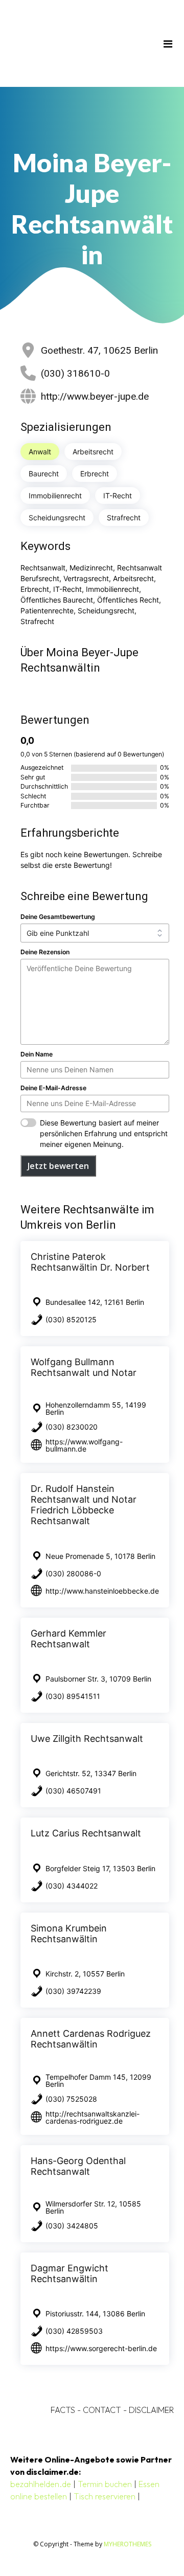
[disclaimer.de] (77, 43)
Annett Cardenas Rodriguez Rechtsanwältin (91, 2039)
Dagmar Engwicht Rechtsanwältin (70, 2273)
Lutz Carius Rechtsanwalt (86, 1833)
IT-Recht (118, 496)
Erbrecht (95, 474)
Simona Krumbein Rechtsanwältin (69, 1934)
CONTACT (102, 2410)
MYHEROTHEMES (128, 2544)
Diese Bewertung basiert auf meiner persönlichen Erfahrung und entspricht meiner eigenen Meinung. (104, 1133)
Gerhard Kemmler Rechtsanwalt (68, 1639)
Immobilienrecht (55, 496)
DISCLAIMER (151, 2410)
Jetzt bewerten (58, 1166)
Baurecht (44, 474)
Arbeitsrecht (93, 452)
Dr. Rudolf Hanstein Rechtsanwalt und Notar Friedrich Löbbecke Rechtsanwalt (84, 1505)
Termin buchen (105, 2484)
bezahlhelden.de (41, 2484)
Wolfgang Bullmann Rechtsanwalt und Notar (84, 1367)
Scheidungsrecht (57, 517)
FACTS (63, 2410)
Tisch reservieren (105, 2496)
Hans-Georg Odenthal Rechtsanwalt (78, 2166)
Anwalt (40, 452)
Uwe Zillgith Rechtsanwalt (87, 1739)
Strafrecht (124, 517)
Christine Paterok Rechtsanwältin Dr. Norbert (90, 1262)
